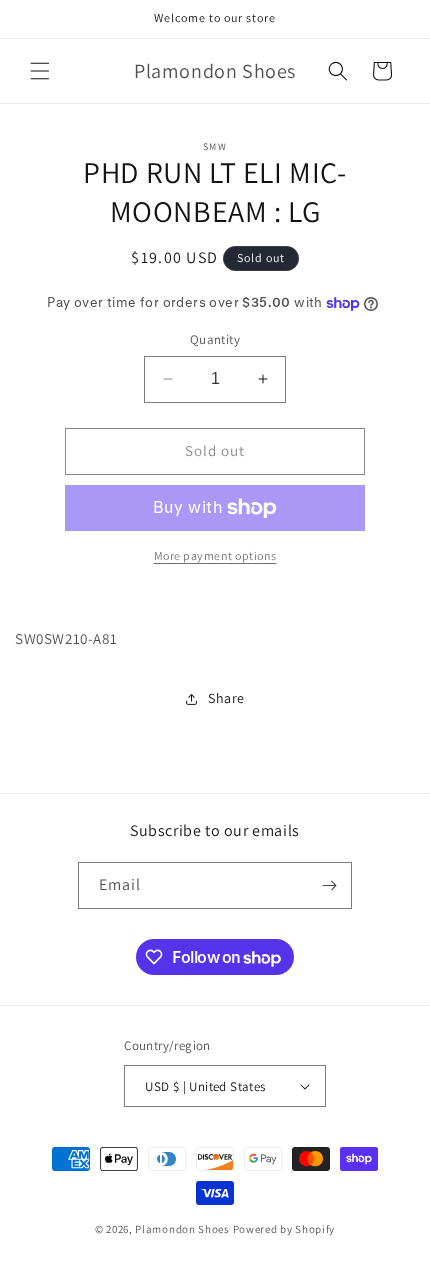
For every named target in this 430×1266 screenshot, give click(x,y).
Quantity (215, 339)
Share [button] (226, 698)
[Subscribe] (329, 885)
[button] (40, 71)
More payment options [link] (215, 555)
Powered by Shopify (284, 1229)
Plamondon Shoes (182, 1229)
